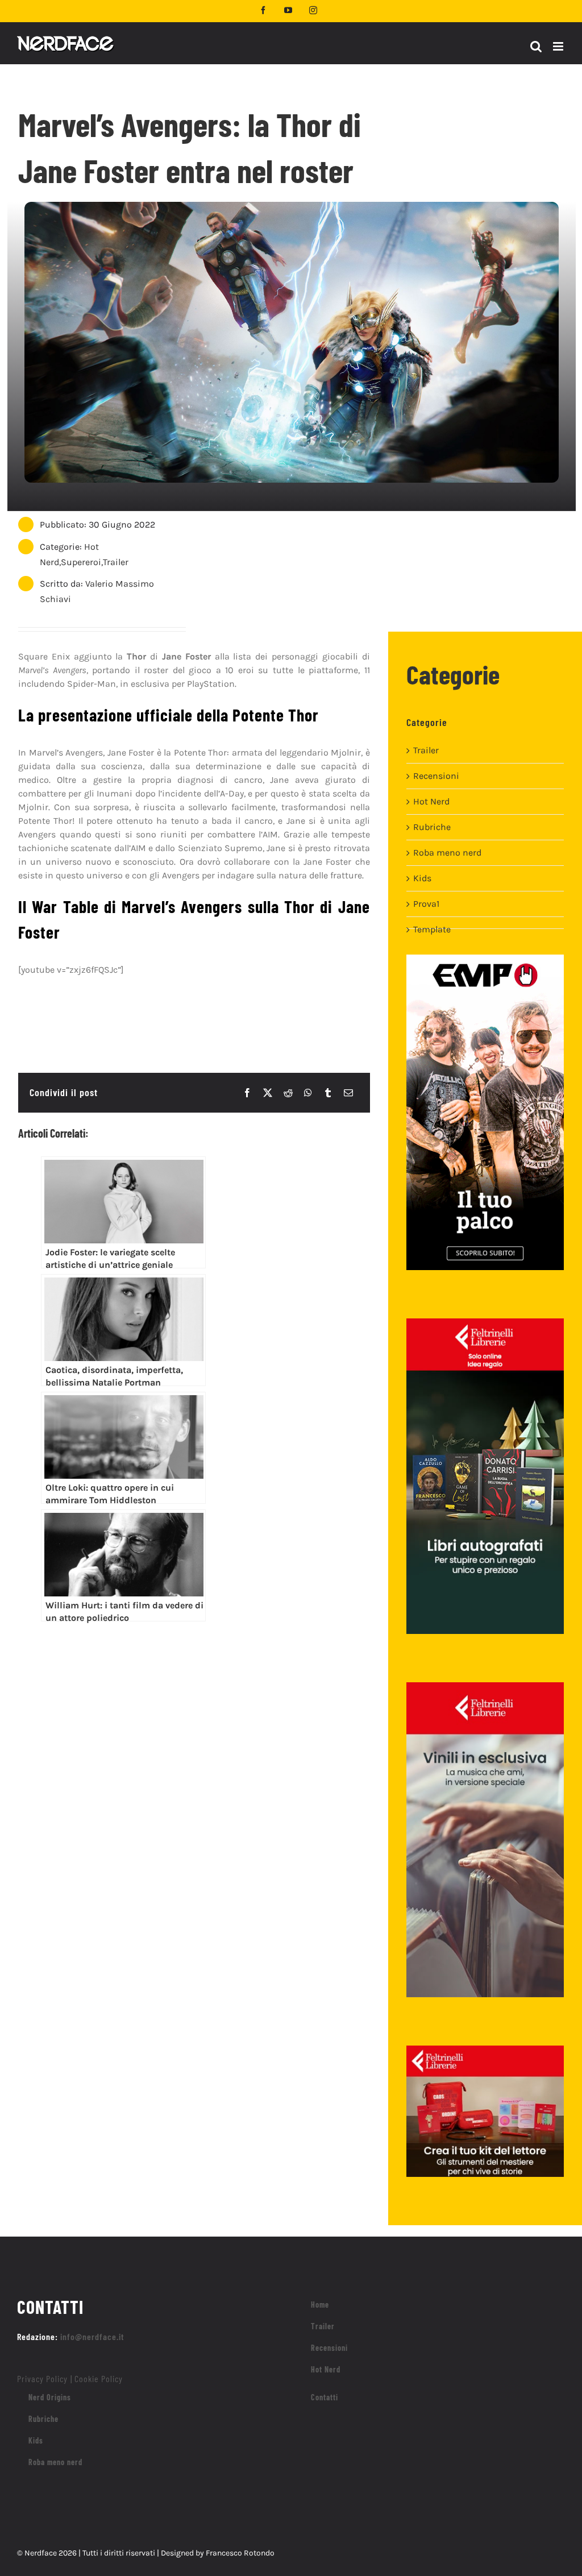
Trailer (116, 562)
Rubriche (432, 827)
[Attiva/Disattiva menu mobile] (559, 46)
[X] (268, 1093)
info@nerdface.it (92, 2336)
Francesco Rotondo (240, 2553)
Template (432, 929)
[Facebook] (247, 1093)
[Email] (348, 1093)
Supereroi (81, 562)
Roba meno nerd (447, 853)
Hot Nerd (431, 801)
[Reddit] (288, 1093)
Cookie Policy (99, 2378)
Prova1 (426, 904)
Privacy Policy (42, 2378)
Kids (422, 878)
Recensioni (436, 776)
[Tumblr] (328, 1093)
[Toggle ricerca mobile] (536, 46)
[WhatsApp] (308, 1093)
